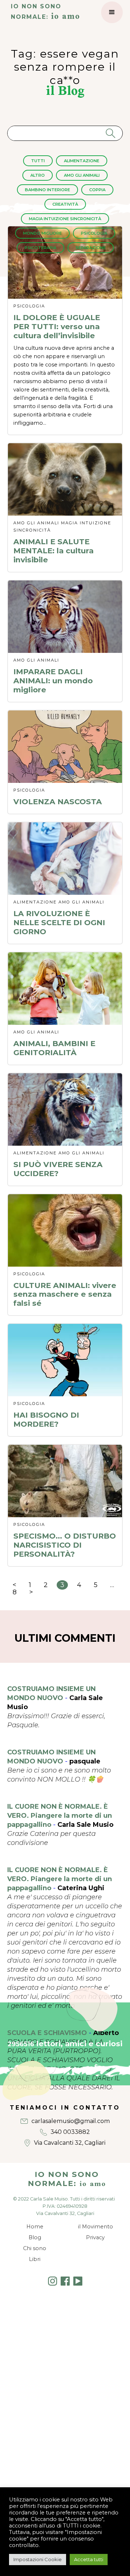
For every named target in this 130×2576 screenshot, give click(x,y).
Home (35, 2227)
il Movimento (96, 2227)
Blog (35, 2237)
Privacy (95, 2237)
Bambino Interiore (47, 190)
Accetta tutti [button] (89, 2559)
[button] (112, 12)
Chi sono (35, 2248)
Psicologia (94, 233)
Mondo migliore (42, 233)
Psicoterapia (40, 248)
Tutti (38, 161)
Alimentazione (82, 161)
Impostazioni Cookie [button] (38, 2559)
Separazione (91, 248)
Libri (35, 2259)
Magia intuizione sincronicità (65, 219)
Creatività (65, 204)
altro (38, 175)
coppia (97, 190)
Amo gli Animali (82, 175)
